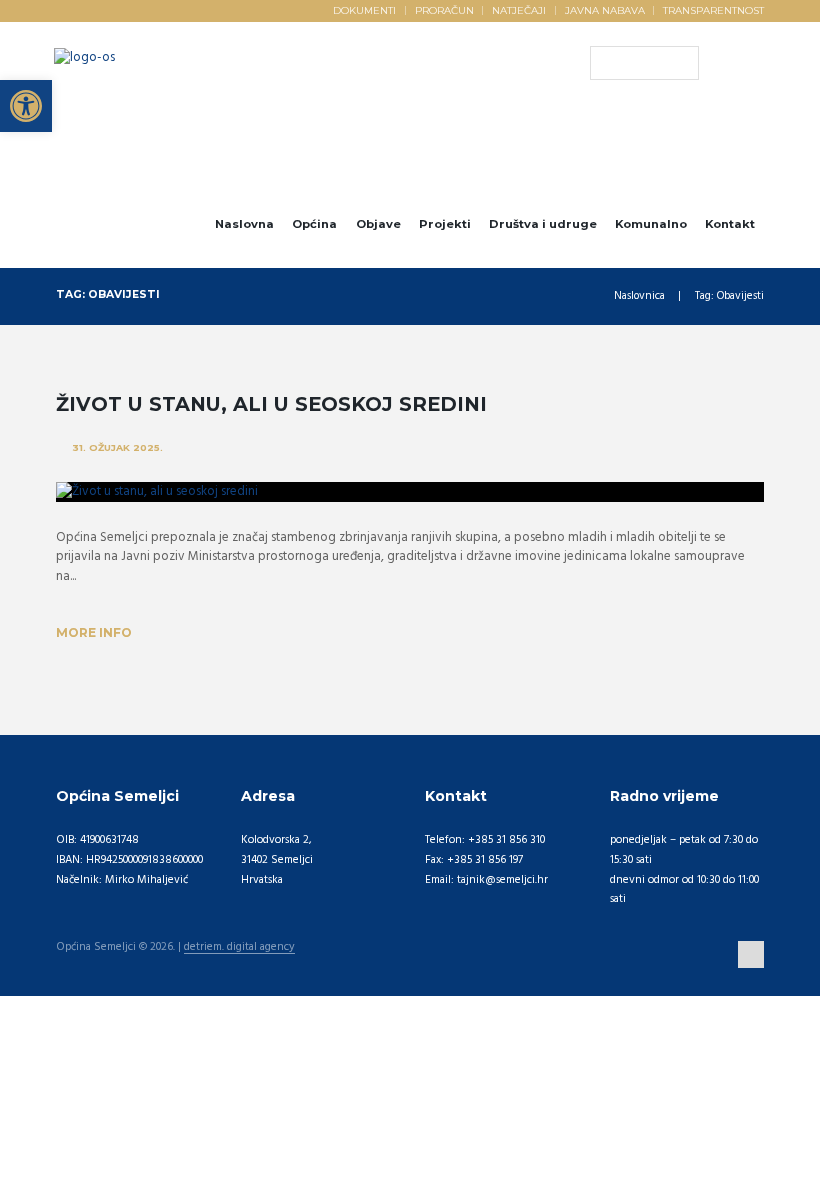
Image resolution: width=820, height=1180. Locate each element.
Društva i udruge (543, 224)
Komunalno (651, 224)
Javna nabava (605, 10)
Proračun (444, 10)
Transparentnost (713, 10)
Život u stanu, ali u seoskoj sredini (271, 404)
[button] (26, 106)
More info (94, 632)
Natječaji (519, 10)
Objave (378, 224)
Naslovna (244, 224)
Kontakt (730, 224)
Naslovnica (639, 296)
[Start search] (605, 63)
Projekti (445, 224)
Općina (314, 224)
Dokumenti (364, 10)
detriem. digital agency (239, 948)
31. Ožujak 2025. (117, 447)
